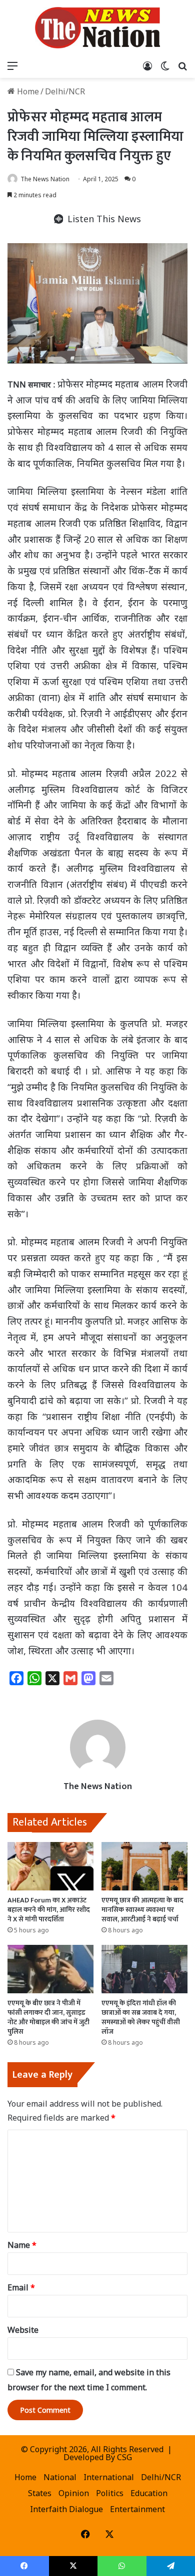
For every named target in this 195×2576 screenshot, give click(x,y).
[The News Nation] (97, 28)
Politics (110, 2493)
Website (23, 2330)
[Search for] (182, 65)
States (40, 2493)
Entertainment (137, 2509)
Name (22, 2245)
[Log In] (147, 65)
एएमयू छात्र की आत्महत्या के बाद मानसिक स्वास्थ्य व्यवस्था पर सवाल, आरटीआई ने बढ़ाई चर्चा (142, 1910)
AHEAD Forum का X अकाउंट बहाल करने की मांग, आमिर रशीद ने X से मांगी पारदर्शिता (49, 1910)
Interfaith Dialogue (66, 2509)
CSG (124, 2457)
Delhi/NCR (65, 91)
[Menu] (12, 65)
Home (27, 91)
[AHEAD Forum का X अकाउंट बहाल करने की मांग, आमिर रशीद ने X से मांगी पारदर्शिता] (50, 1866)
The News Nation (45, 179)
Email (21, 2287)
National (60, 2477)
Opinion (74, 2493)
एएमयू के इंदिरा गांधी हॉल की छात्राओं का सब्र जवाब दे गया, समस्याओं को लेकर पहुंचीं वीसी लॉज (141, 2017)
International (109, 2477)
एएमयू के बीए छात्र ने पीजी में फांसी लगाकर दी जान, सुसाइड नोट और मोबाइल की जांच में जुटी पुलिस (48, 2017)
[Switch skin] (165, 65)
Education (149, 2493)
